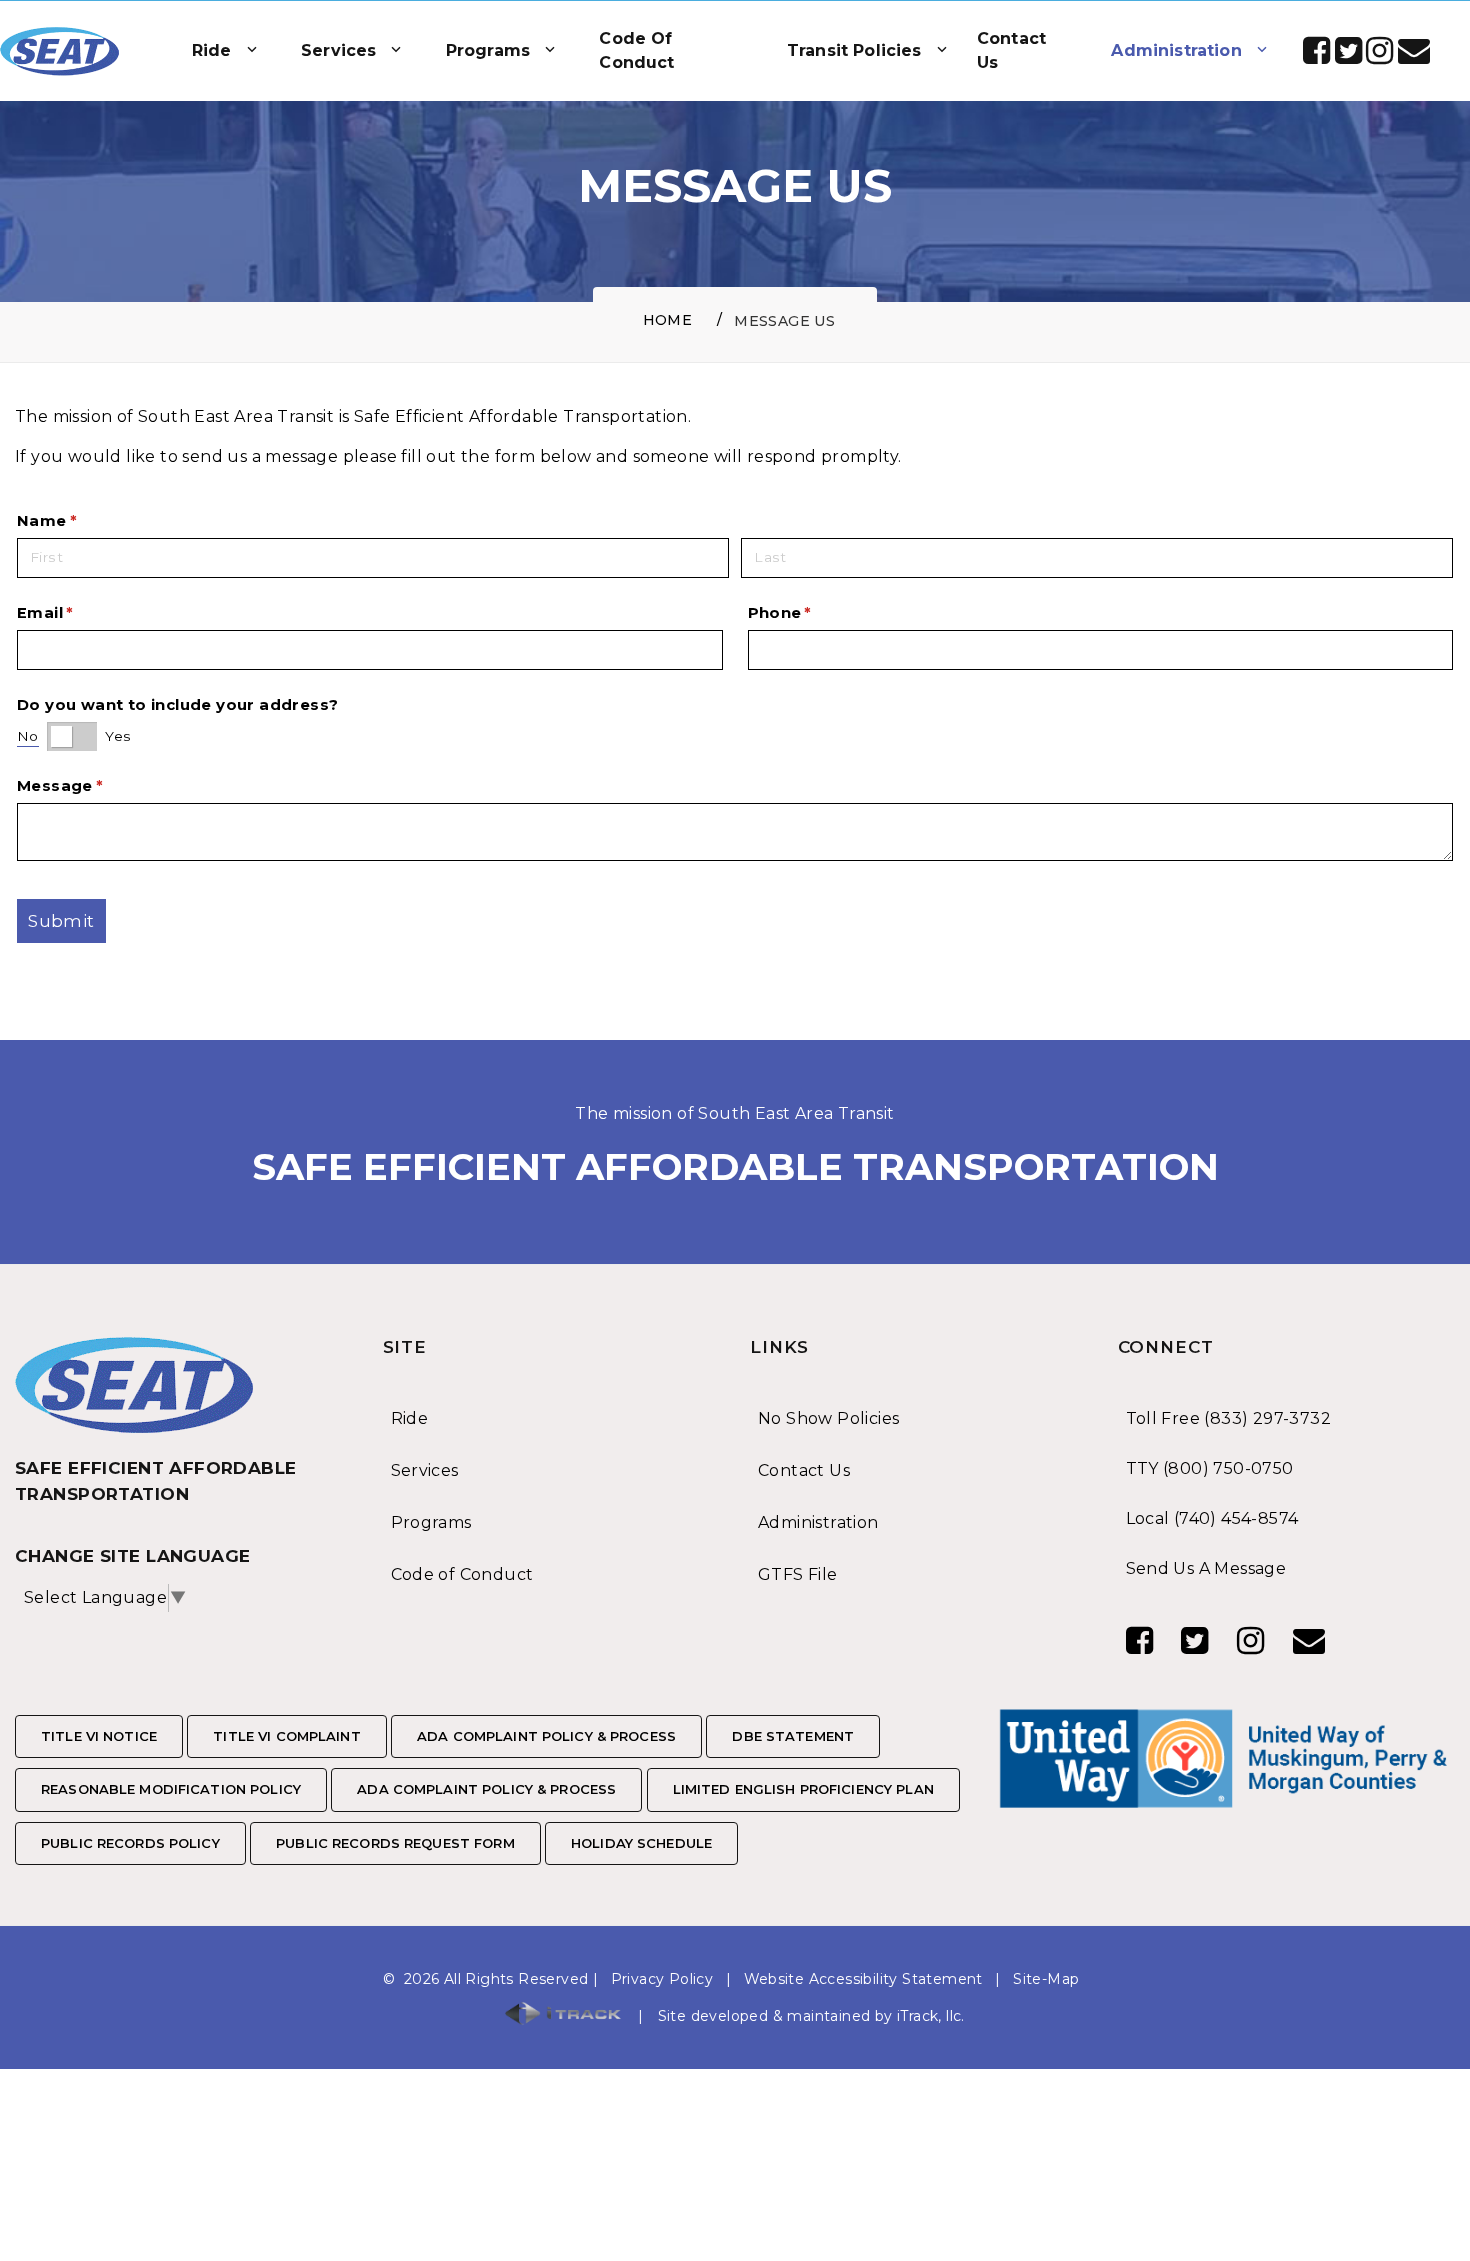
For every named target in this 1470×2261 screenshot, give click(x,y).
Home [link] (668, 320)
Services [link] (425, 1470)
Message (97, 786)
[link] (59, 51)
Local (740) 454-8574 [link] (1212, 1518)
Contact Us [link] (804, 1470)
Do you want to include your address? (177, 705)
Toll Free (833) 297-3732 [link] (1229, 1418)
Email (82, 613)
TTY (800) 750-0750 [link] (1210, 1468)
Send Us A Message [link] (1206, 1568)
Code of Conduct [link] (462, 1574)
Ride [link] (410, 1418)
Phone (817, 613)
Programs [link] (431, 1522)
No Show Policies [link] (828, 1418)
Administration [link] (818, 1522)
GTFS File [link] (798, 1574)
